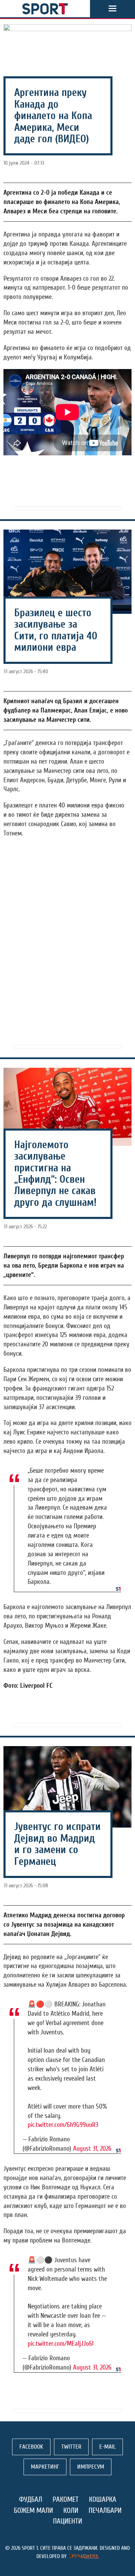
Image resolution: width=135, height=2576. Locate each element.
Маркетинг (45, 2467)
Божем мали (33, 2510)
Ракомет (66, 2499)
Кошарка (103, 2499)
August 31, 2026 (92, 2149)
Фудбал (31, 2499)
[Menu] (112, 9)
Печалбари (105, 2510)
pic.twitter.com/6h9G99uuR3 (63, 2125)
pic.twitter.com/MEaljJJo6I (61, 2344)
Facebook (31, 2447)
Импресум (91, 2467)
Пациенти (67, 2521)
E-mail (107, 2447)
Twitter (71, 2447)
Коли (71, 2510)
